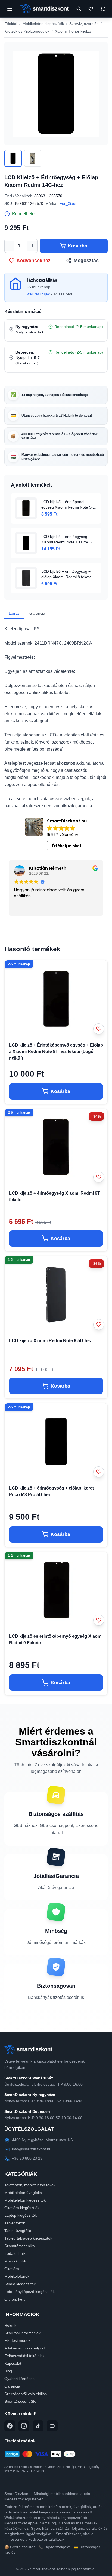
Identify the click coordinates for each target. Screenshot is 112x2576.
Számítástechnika (20, 2246)
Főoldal (11, 24)
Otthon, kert (15, 2299)
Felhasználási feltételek (24, 2356)
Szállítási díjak (38, 294)
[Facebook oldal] (10, 2426)
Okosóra (12, 2269)
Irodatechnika (16, 2253)
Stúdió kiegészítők (20, 2284)
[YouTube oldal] (52, 2426)
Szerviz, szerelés (84, 24)
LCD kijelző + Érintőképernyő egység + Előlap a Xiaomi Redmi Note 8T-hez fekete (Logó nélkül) (56, 1052)
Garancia (37, 613)
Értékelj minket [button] (67, 846)
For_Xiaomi (69, 203)
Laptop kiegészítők (21, 2215)
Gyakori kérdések (19, 2379)
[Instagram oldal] (24, 2426)
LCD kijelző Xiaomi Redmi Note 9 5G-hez (50, 1341)
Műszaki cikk (15, 2261)
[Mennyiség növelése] (32, 246)
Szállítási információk (22, 2333)
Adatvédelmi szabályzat (25, 2348)
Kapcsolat (13, 2363)
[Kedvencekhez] (99, 1029)
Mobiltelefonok (17, 2276)
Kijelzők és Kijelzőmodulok (27, 31)
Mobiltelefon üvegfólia (23, 2193)
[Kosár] (103, 9)
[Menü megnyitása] (10, 9)
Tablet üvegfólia (18, 2231)
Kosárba (77, 246)
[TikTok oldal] (38, 2426)
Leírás (14, 613)
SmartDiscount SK (20, 2401)
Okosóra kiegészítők (22, 2208)
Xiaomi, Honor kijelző (73, 31)
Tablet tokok (15, 2223)
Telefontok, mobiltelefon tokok (30, 2185)
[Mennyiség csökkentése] (10, 246)
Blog (8, 2371)
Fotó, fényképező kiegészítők (29, 2292)
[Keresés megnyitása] (79, 9)
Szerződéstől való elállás (26, 2394)
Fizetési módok (17, 2340)
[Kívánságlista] (91, 9)
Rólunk (10, 2325)
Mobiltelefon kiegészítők (43, 24)
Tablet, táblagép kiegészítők (28, 2238)
